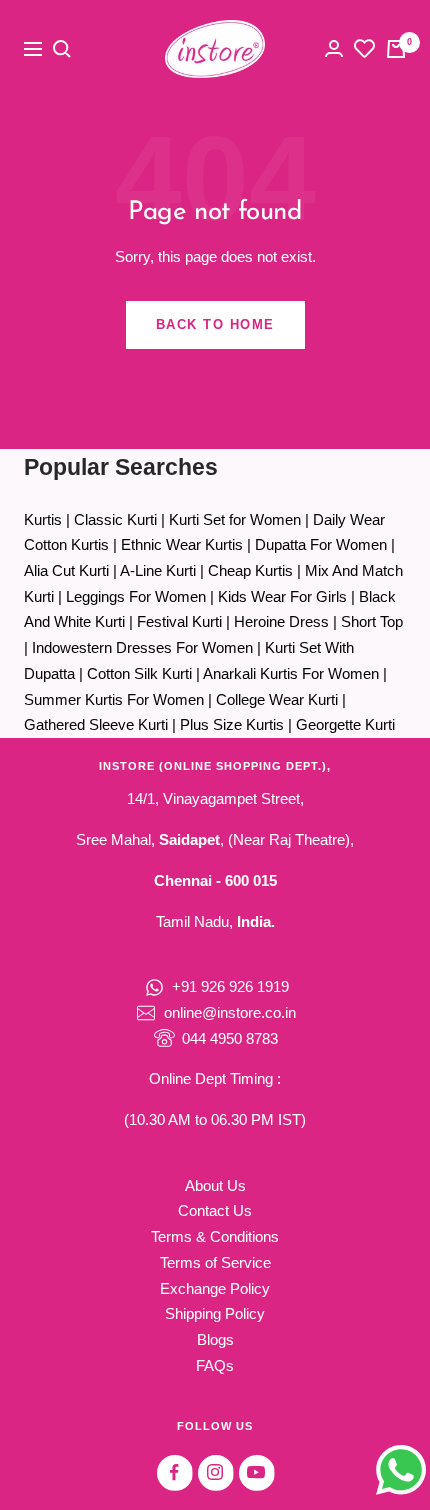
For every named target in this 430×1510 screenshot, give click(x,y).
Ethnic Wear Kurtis (182, 544)
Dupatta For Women (321, 544)
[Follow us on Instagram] (215, 1472)
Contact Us (215, 1210)
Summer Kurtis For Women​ (114, 699)
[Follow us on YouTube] (256, 1472)
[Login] (334, 48)
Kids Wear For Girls (282, 596)
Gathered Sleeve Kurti (96, 724)
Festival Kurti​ (179, 621)
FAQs (215, 1365)
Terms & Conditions (215, 1236)
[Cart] (396, 49)
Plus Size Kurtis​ (232, 724)
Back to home (215, 324)
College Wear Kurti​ (277, 699)
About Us (215, 1185)
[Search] (62, 49)
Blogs (215, 1339)
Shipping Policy (215, 1313)
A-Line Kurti (158, 570)
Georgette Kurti (345, 724)
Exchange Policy (215, 1288)
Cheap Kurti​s (250, 570)
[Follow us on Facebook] (174, 1472)
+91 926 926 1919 (230, 986)
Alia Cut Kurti (66, 570)
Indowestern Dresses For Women (142, 647)
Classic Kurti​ (115, 519)
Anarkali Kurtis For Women (291, 673)
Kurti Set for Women (235, 519)
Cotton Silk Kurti (139, 673)
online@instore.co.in (230, 1012)
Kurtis (43, 519)
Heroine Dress (281, 621)
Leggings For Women (136, 596)
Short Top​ (372, 621)
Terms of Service (215, 1262)
